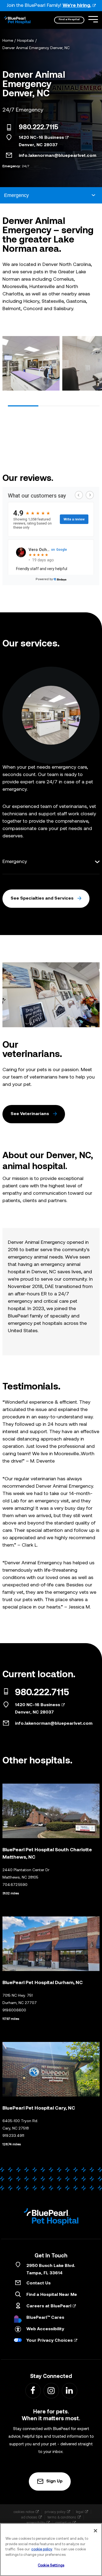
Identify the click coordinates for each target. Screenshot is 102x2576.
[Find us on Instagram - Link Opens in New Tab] (51, 2390)
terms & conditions (62, 2517)
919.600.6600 (14, 2010)
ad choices (29, 2517)
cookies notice (24, 2512)
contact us (63, 2523)
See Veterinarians (30, 1114)
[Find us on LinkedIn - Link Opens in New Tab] (69, 2390)
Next (93, 365)
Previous (9, 365)
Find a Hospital (69, 20)
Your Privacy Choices (50, 2341)
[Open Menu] (93, 19)
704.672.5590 (15, 1885)
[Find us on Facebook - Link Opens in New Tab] (33, 2390)
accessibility (36, 2523)
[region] (51, 2550)
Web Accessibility (45, 2329)
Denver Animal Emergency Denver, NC (36, 48)
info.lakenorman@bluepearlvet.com (58, 156)
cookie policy (42, 2549)
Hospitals (26, 41)
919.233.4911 (13, 2136)
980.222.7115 (38, 128)
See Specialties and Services (42, 898)
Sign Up (54, 2481)
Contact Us (38, 2283)
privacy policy (55, 2512)
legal (80, 2512)
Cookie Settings (51, 2565)
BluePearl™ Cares (45, 2318)
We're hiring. (77, 6)
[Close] (95, 2531)
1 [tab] (23, 406)
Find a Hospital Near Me (52, 2295)
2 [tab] (54, 406)
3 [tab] (84, 406)
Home (8, 41)
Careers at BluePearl (49, 2306)
